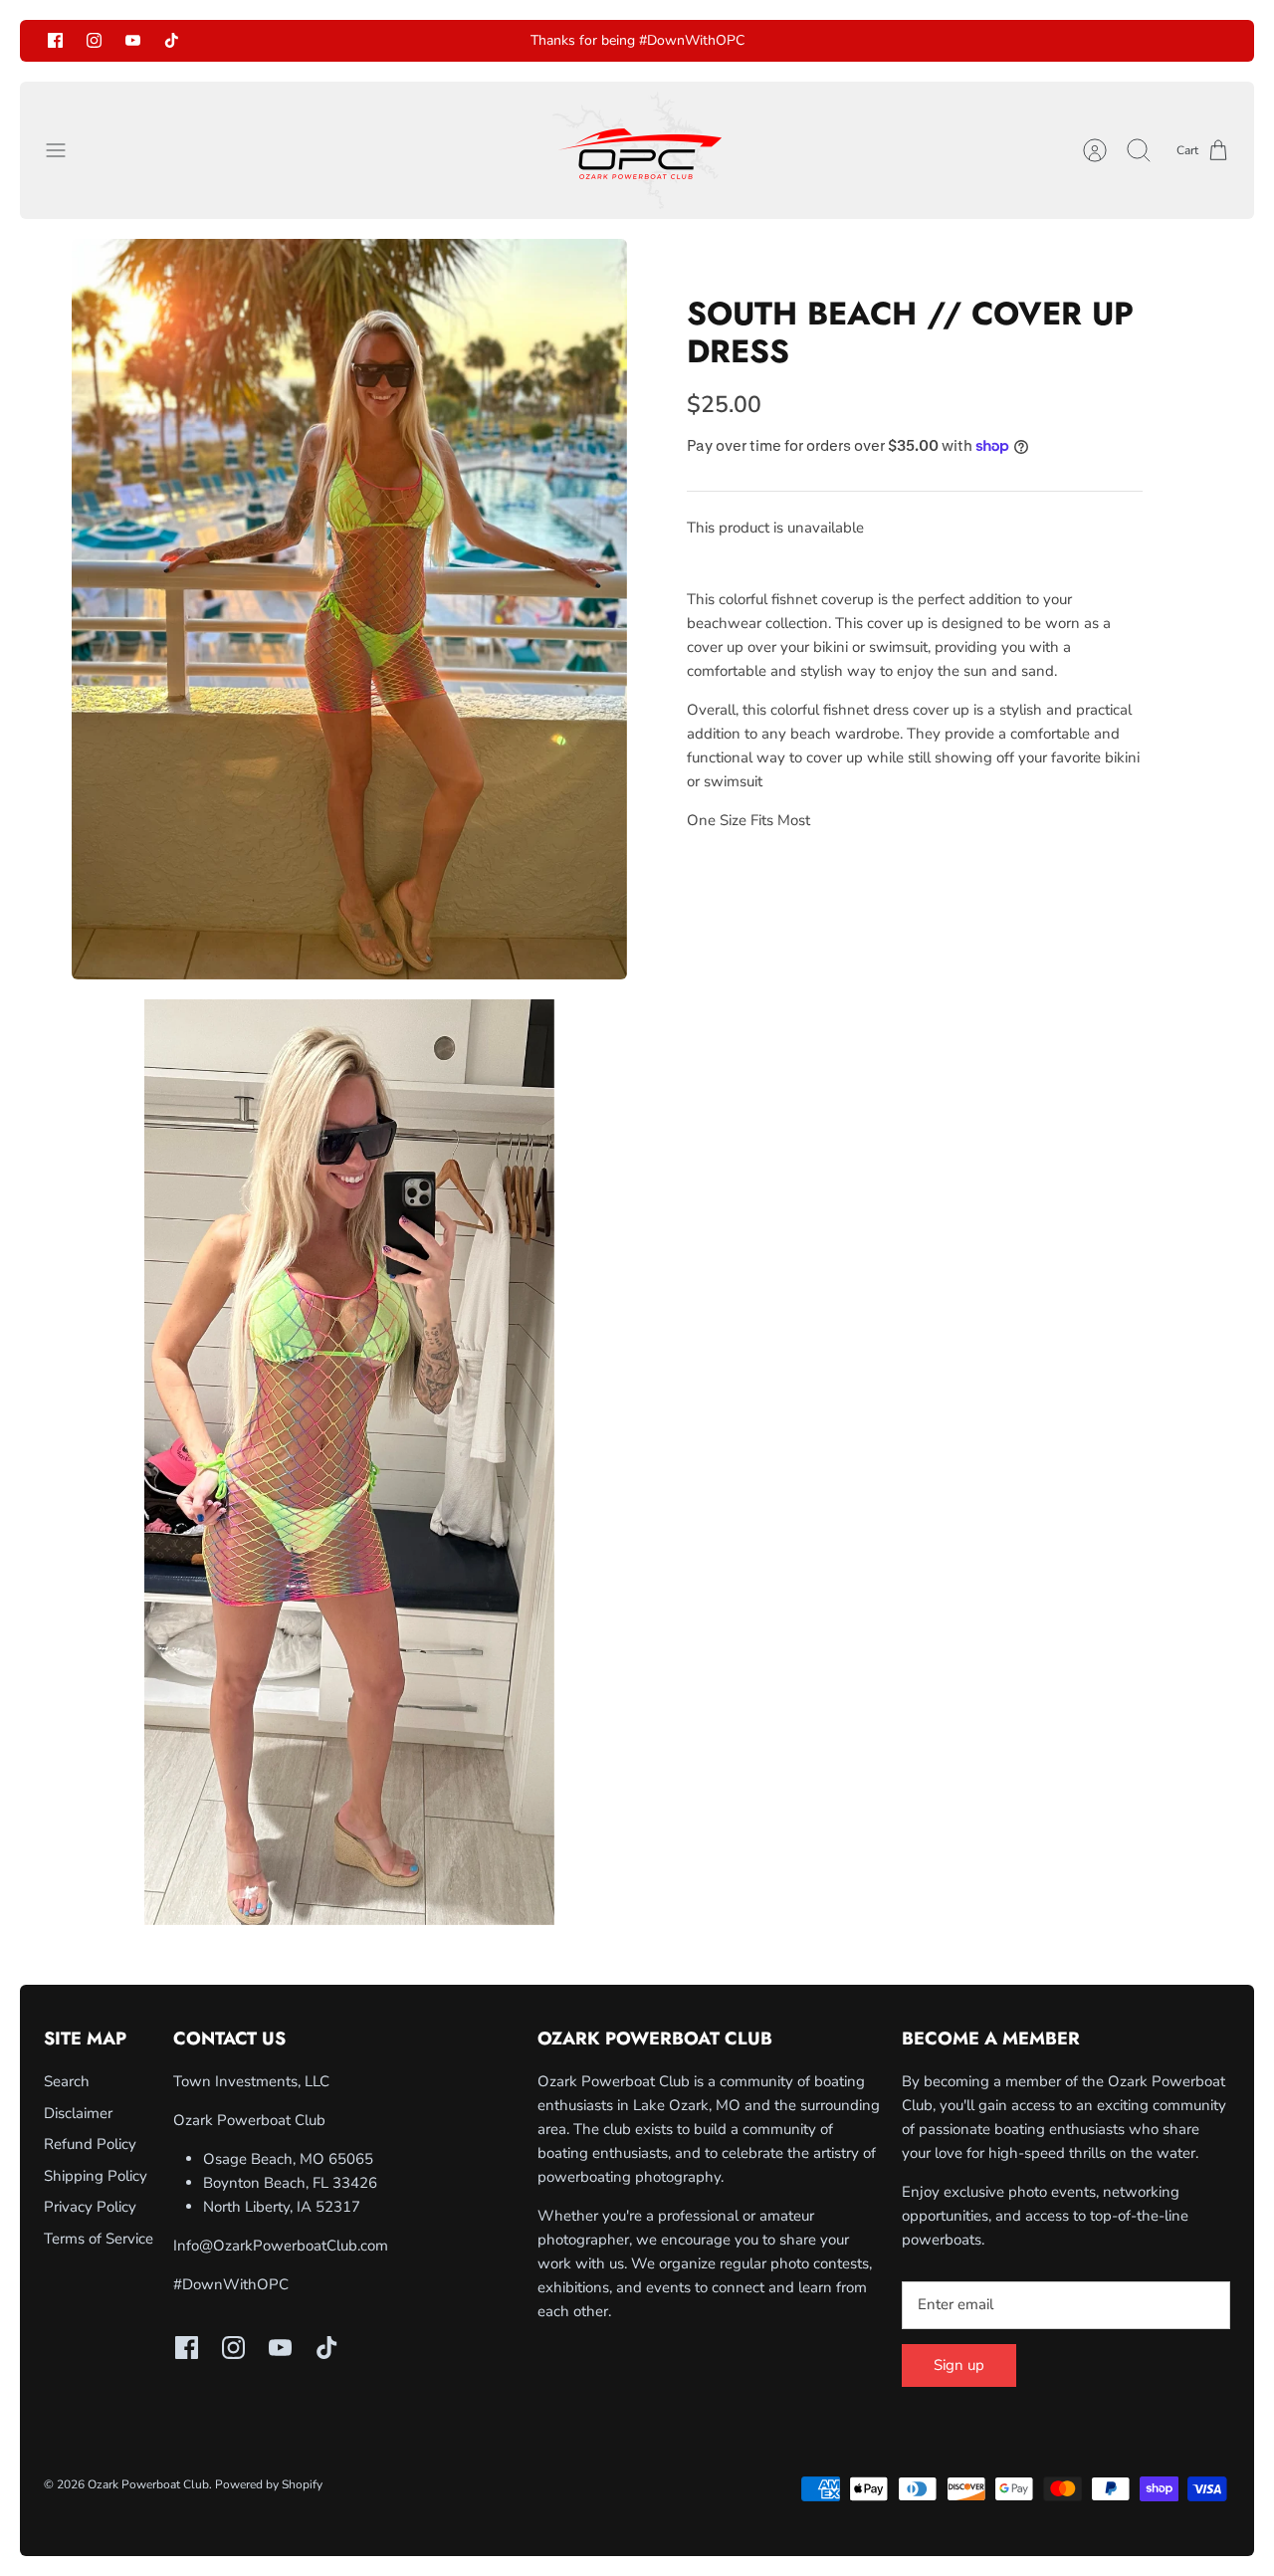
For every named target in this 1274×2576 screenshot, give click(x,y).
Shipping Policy (96, 2176)
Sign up (959, 2365)
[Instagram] (94, 40)
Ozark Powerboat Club (148, 2484)
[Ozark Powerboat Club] (637, 150)
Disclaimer (78, 2113)
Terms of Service (99, 2239)
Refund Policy (90, 2144)
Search (67, 2081)
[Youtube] (133, 40)
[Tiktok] (172, 40)
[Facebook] (55, 40)
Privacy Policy (90, 2207)
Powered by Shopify (269, 2484)
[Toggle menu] (66, 150)
